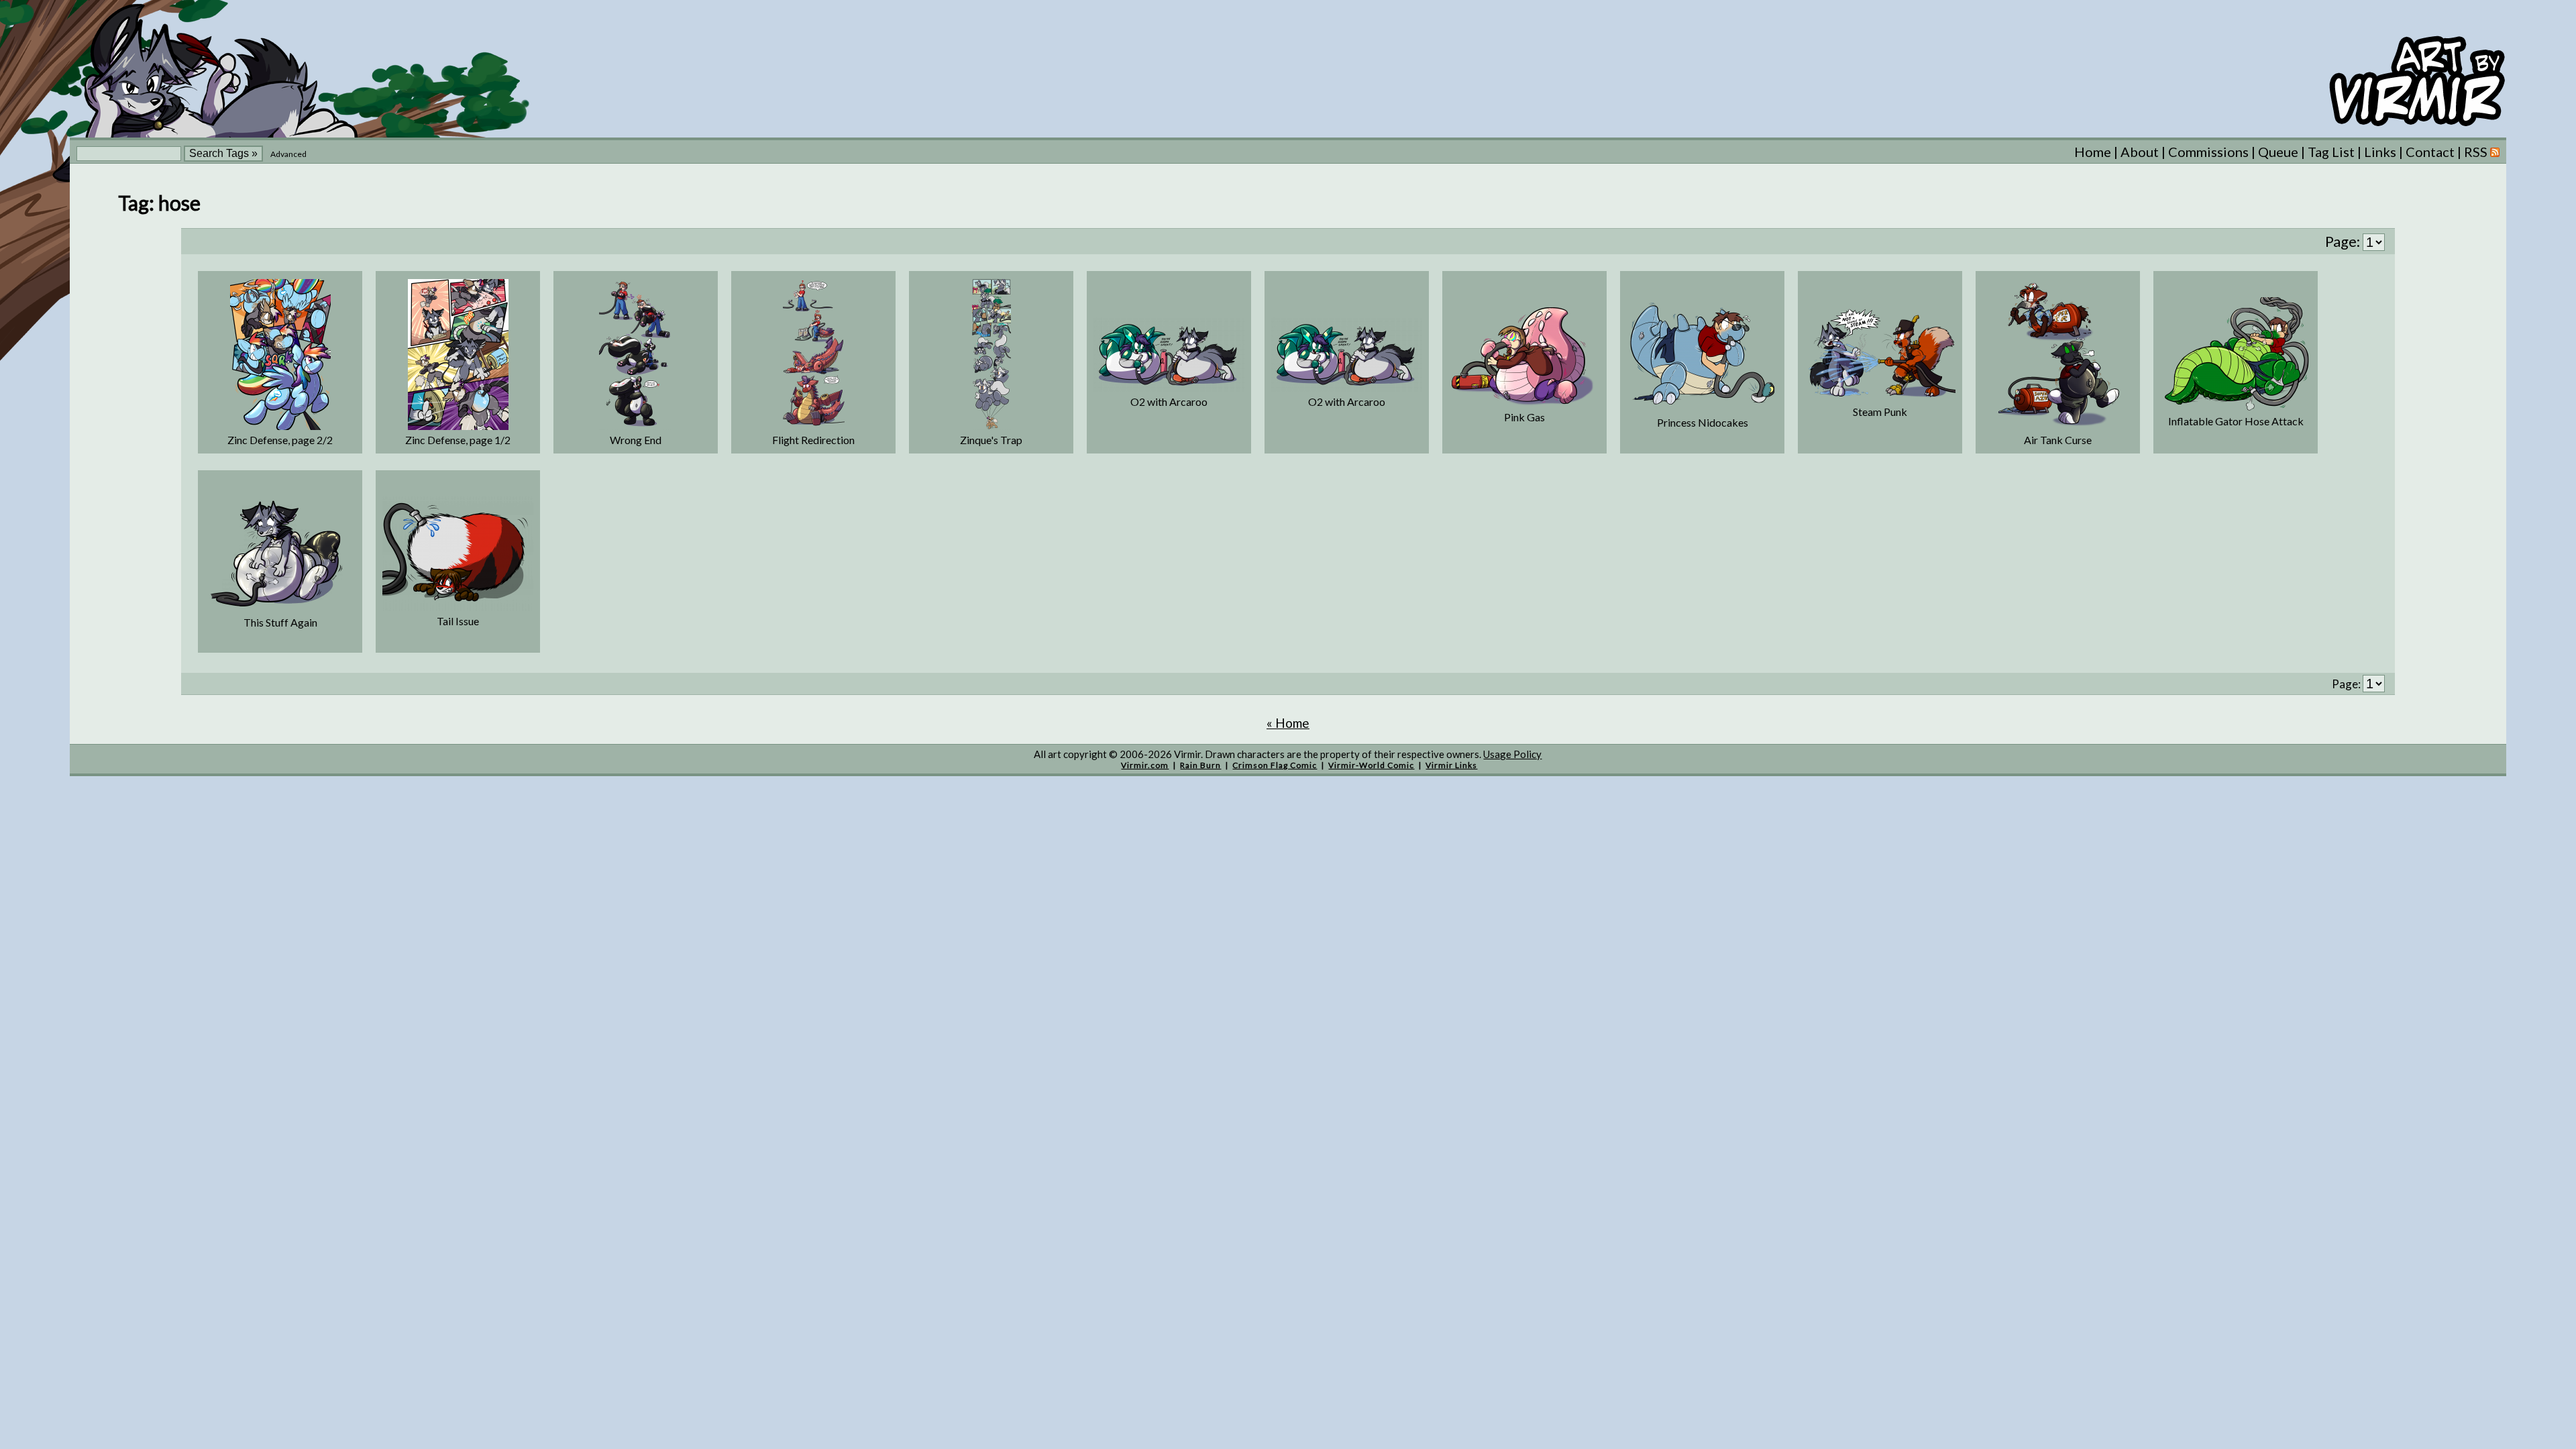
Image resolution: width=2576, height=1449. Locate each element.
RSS (2477, 152)
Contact (2430, 152)
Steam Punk (1880, 412)
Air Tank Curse (2058, 440)
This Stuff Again (280, 622)
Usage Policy (1512, 754)
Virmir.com (1145, 765)
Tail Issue (458, 621)
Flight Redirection (813, 440)
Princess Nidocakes (1703, 422)
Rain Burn (1200, 765)
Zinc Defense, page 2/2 (280, 440)
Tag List (2331, 152)
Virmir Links (1451, 765)
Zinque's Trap (991, 440)
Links (2380, 152)
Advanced (288, 154)
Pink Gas (1524, 417)
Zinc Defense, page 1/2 (458, 440)
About (2140, 152)
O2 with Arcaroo (1169, 401)
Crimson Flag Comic (1275, 765)
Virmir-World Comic (1371, 765)
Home (2093, 152)
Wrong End (636, 440)
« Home (1288, 723)
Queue (2278, 152)
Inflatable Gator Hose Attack (2236, 421)
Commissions (2208, 152)
